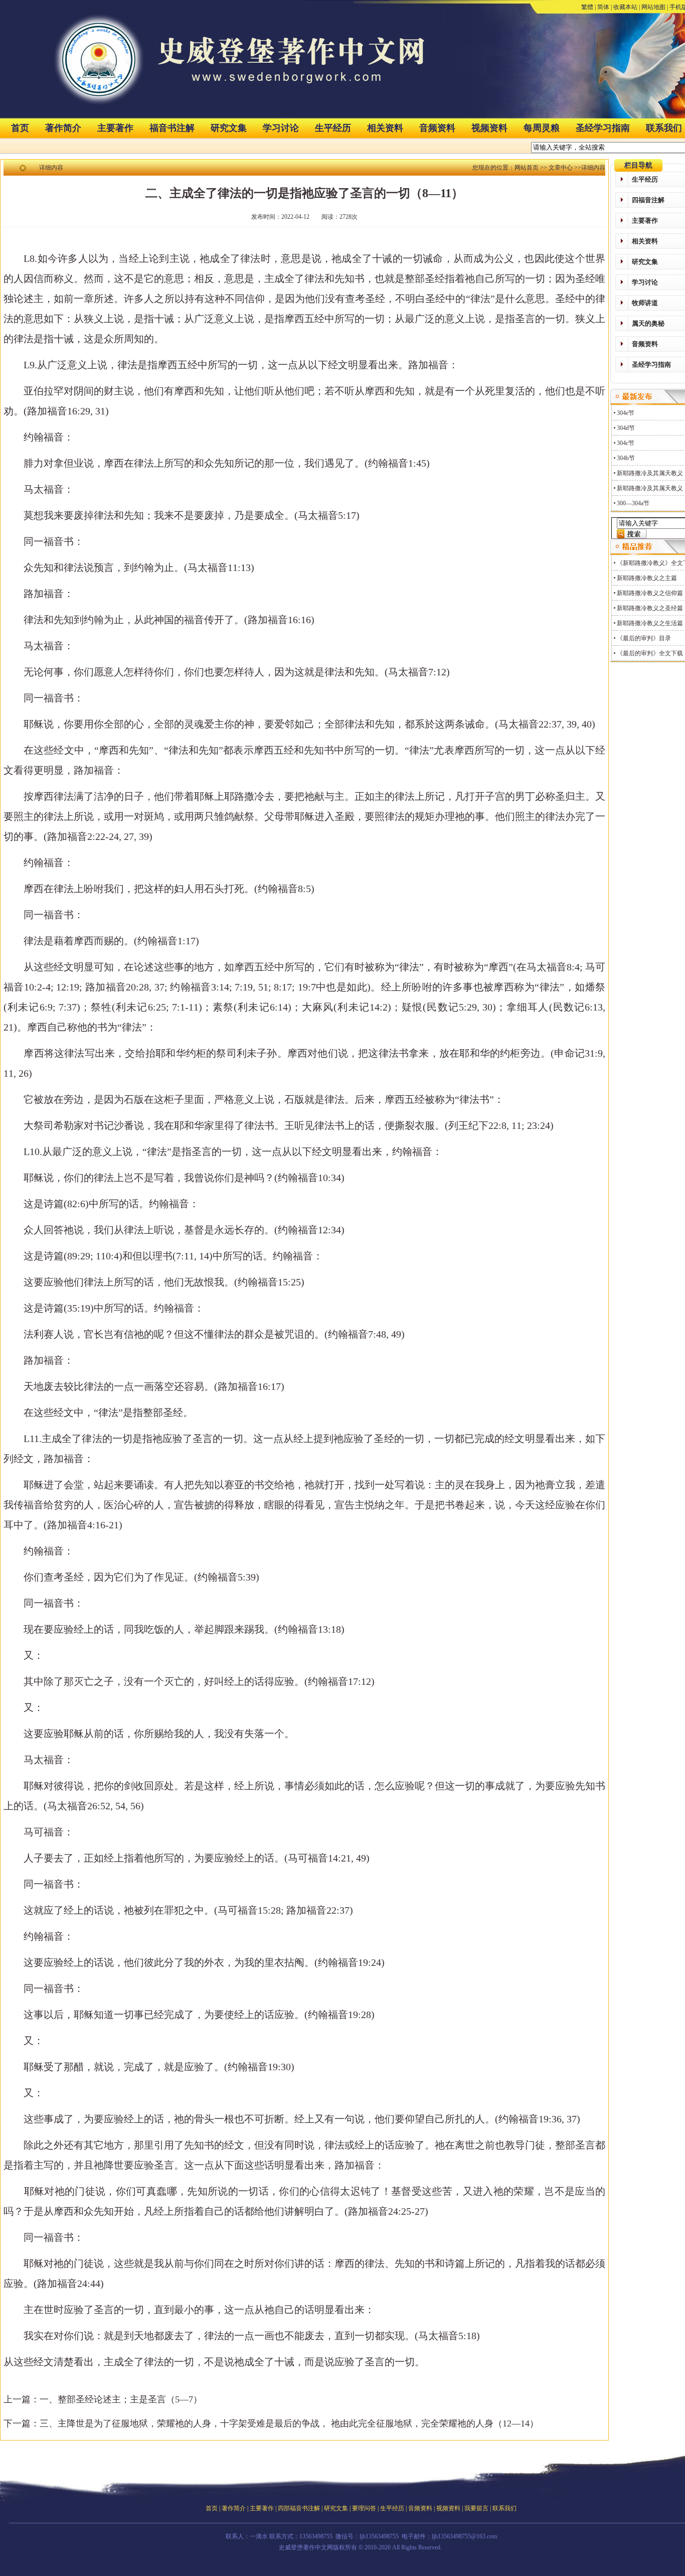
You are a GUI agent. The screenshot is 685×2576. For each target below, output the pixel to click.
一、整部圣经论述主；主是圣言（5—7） (121, 2399)
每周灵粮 (542, 128)
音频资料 (437, 128)
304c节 (626, 443)
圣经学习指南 (603, 128)
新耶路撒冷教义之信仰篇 (650, 593)
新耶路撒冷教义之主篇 (647, 578)
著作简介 (63, 128)
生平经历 (333, 128)
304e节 (626, 413)
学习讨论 (281, 128)
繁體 (587, 7)
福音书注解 (172, 128)
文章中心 (561, 168)
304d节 (626, 428)
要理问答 (364, 2508)
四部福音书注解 (299, 2508)
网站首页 (527, 168)
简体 (603, 7)
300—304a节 (633, 503)
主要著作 (115, 128)
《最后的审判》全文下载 (650, 653)
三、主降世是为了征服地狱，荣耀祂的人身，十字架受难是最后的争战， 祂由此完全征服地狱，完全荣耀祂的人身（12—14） (289, 2423)
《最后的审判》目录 (644, 638)
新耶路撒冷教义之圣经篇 (650, 608)
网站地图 (653, 7)
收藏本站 (625, 7)
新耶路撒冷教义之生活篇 (650, 623)
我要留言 (476, 2508)
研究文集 (229, 128)
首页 (20, 128)
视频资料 (489, 128)
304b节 (626, 458)
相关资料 (385, 128)
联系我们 (504, 2508)
